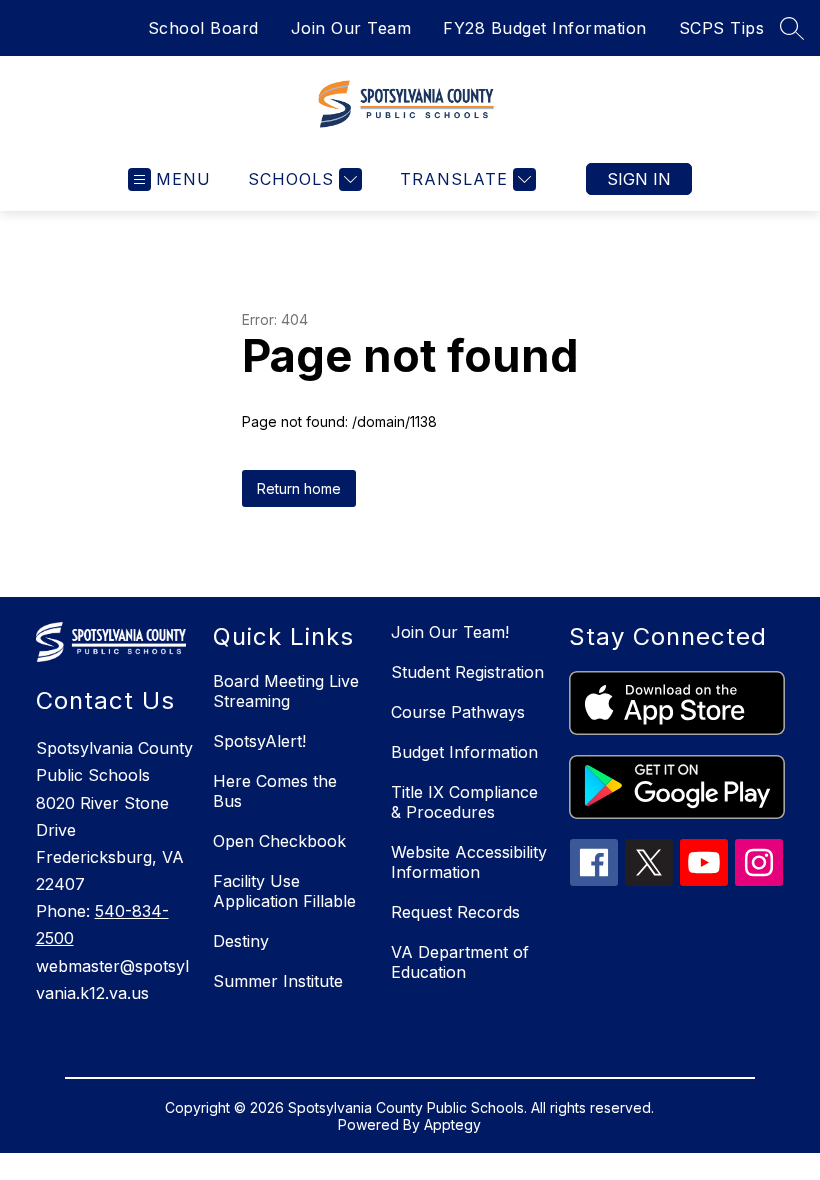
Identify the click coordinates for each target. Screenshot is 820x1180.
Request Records (455, 912)
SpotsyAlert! (259, 741)
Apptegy (452, 1124)
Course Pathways (458, 712)
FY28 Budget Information (545, 28)
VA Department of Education (460, 962)
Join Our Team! (450, 632)
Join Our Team (351, 28)
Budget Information (464, 752)
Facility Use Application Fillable (284, 891)
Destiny (241, 941)
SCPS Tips (722, 28)
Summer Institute (278, 981)
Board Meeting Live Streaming (286, 691)
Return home (299, 488)
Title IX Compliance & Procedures (464, 802)
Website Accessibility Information (469, 862)
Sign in (639, 179)
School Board (203, 28)
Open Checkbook (279, 841)
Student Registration (467, 672)
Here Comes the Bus (275, 791)
